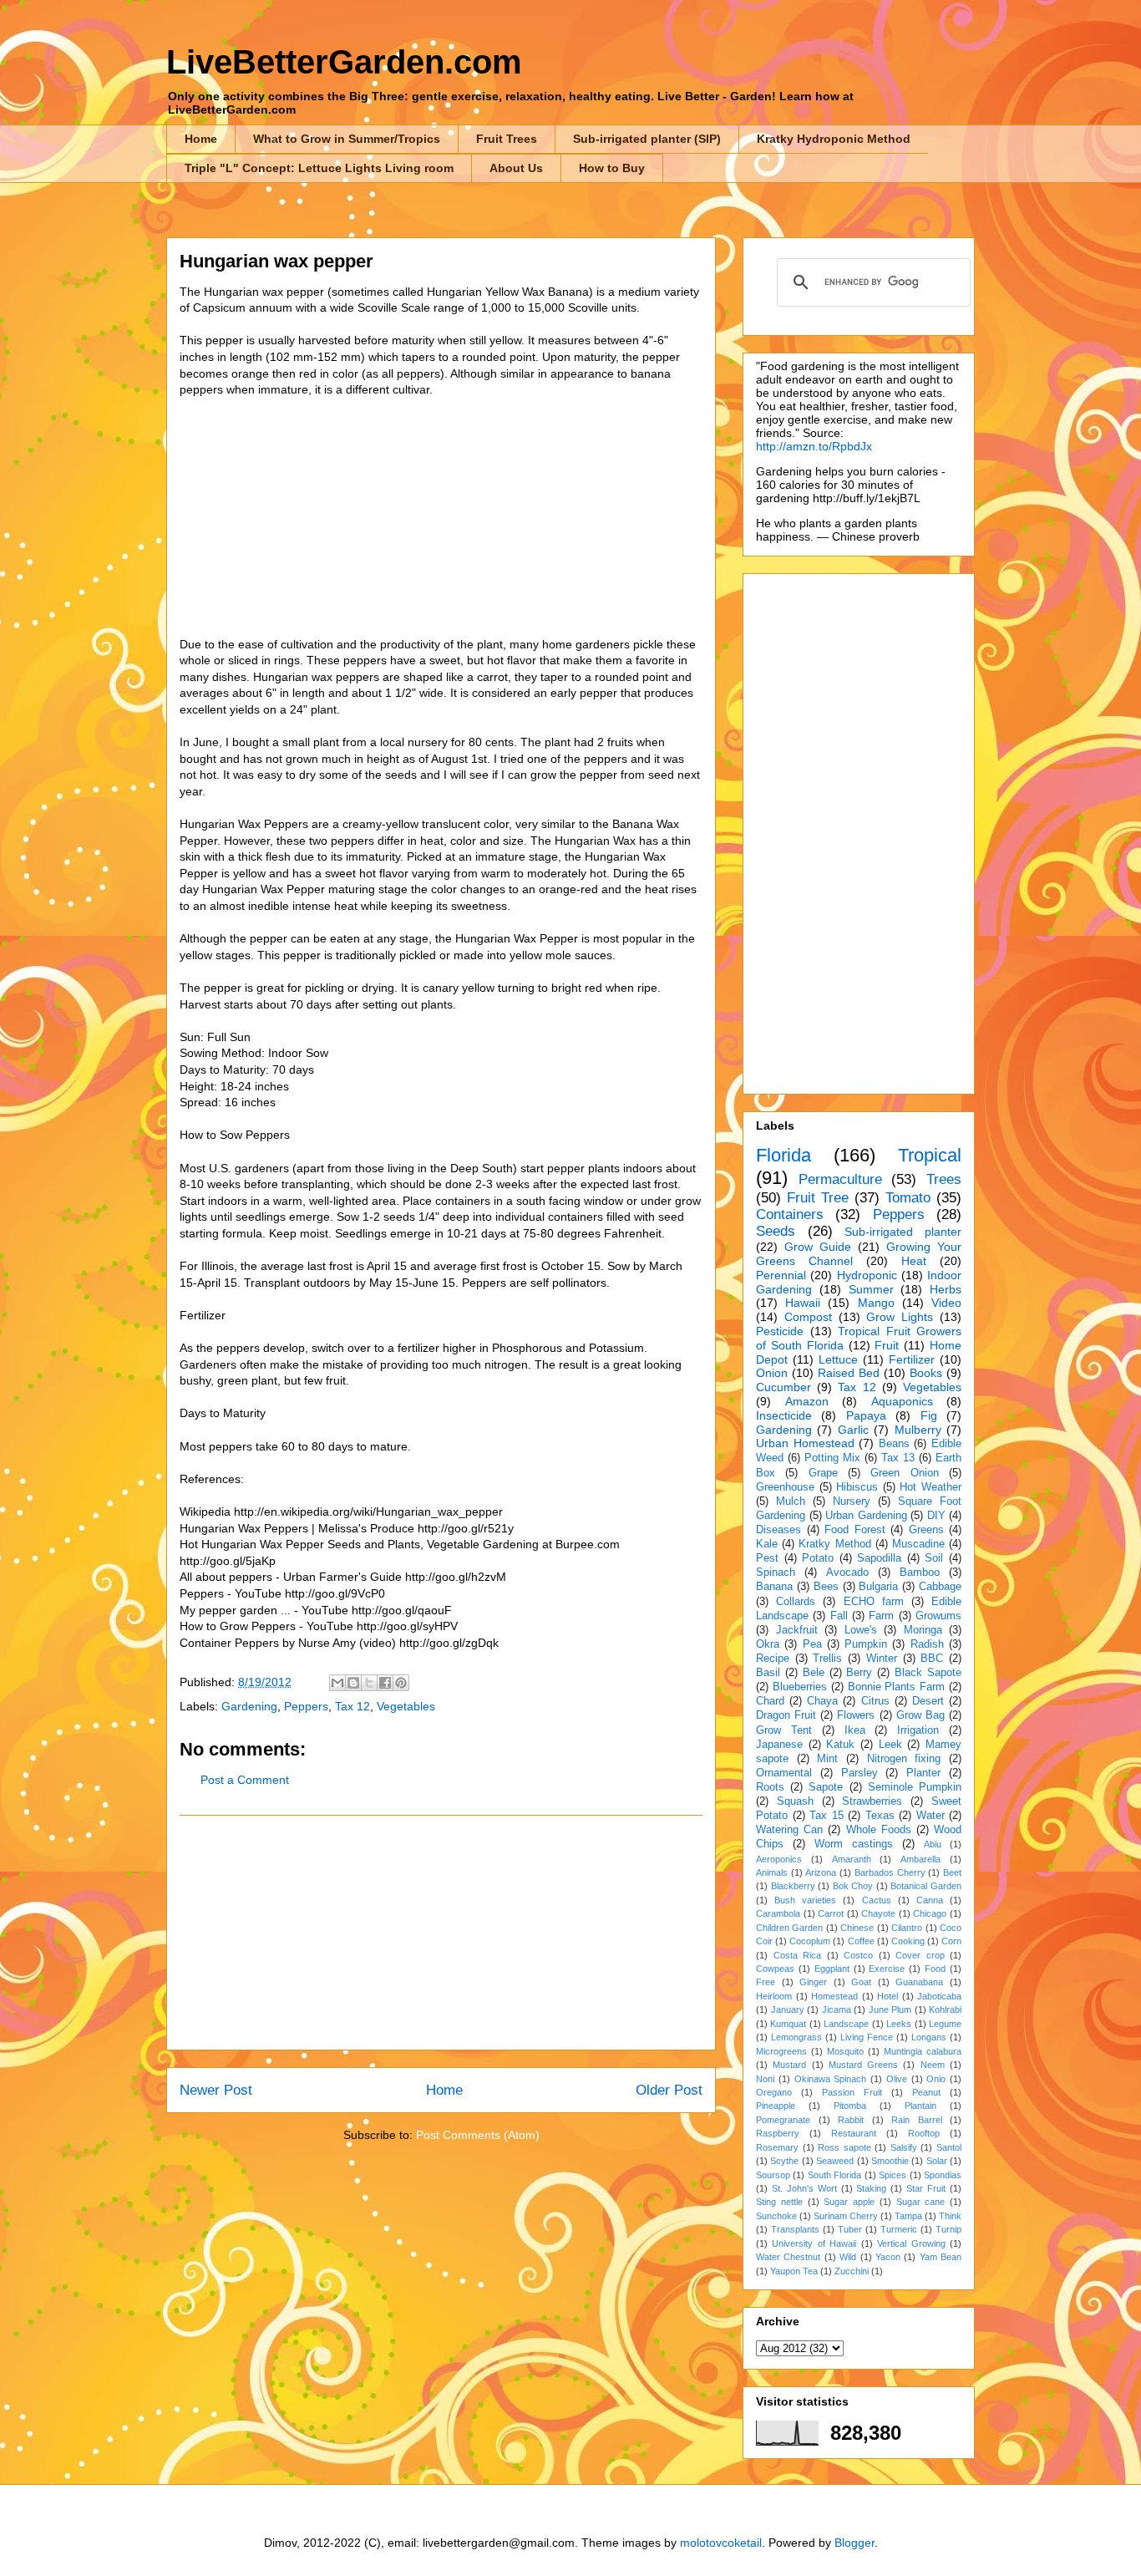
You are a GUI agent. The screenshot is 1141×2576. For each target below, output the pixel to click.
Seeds (776, 1231)
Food (935, 1969)
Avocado (847, 1573)
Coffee (861, 1941)
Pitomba (850, 2106)
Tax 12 (352, 1706)
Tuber (850, 2229)
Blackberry (793, 1886)
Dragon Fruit (786, 1715)
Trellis (827, 1659)
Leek (890, 1745)
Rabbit (851, 2120)
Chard (770, 1701)
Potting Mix (832, 1458)
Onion (772, 1373)
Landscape (846, 2024)
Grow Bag (920, 1715)
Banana (774, 1587)
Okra (768, 1644)
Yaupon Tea (794, 2271)
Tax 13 (898, 1458)
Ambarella (920, 1859)
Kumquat (788, 2024)
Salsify (904, 2147)
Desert (928, 1701)
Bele (814, 1673)
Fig (929, 1415)
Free (766, 1982)
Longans (929, 2037)
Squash (795, 1801)
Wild (848, 2257)
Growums (938, 1616)
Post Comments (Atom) (478, 2135)
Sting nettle (779, 2202)
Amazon (807, 1401)
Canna (930, 1900)
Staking (871, 2188)
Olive (897, 2079)
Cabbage (940, 1587)
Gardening (249, 1706)
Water (931, 1816)
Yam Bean (941, 2257)
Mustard (789, 2065)
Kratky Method (834, 1544)
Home (201, 139)
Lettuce (838, 1359)
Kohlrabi (945, 2009)
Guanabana (919, 1982)
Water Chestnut (788, 2257)
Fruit (887, 1345)
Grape (823, 1473)
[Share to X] (369, 1683)
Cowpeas (775, 1969)
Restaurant (854, 2133)
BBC (932, 1659)
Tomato (908, 1198)
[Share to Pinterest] (401, 1683)
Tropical (930, 1155)
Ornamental (784, 1773)
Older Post (669, 2090)
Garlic (853, 1430)
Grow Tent (784, 1730)
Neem (933, 2065)
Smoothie (890, 2161)
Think (950, 2216)
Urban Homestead (805, 1443)
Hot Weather (931, 1487)
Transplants (795, 2229)
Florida (783, 1155)
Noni (765, 2079)
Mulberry (918, 1430)
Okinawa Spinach (831, 2079)
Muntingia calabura (923, 2051)
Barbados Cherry (890, 1872)
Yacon (888, 2257)
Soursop (773, 2175)
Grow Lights (900, 1317)
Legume (945, 2024)
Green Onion (904, 1473)
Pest (767, 1558)
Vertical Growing (911, 2243)
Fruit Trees (507, 139)
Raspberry (778, 2133)
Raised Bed (849, 1373)
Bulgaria (878, 1587)
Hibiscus (857, 1487)
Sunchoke (776, 2216)
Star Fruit (926, 2188)
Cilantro (907, 1928)
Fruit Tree (818, 1198)
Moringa (923, 1630)
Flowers (856, 1715)
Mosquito (845, 2051)
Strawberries (872, 1801)
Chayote (878, 1913)
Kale (767, 1544)
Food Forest (855, 1530)
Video (946, 1303)
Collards (796, 1602)
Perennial (781, 1275)
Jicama (837, 2009)
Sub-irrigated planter (903, 1232)
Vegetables (406, 1706)
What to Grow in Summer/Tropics (347, 139)
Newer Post (216, 2090)
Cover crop (920, 1955)
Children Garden (789, 1928)
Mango (876, 1303)
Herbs (946, 1289)
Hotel (887, 1996)
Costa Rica (798, 1955)
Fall (839, 1616)
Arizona (821, 1872)
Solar (937, 2161)
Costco (858, 1955)
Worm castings (854, 1844)
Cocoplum (810, 1941)
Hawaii (803, 1303)
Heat (914, 1261)
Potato (818, 1558)
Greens (926, 1530)
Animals (772, 1872)
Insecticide (784, 1415)
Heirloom (774, 1996)
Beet (952, 1872)
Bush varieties (805, 1900)
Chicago (930, 1913)
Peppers (306, 1706)
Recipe (773, 1659)
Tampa (908, 2216)
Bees (826, 1587)
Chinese (857, 1928)
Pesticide (780, 1331)
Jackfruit (797, 1630)
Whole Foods (879, 1830)
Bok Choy (853, 1886)
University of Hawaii (814, 2243)
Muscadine (918, 1544)
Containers (790, 1214)
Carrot (831, 1913)
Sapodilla (879, 1558)
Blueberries (800, 1687)
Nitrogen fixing (904, 1759)
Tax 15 (827, 1816)
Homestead (834, 1996)
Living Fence (867, 2037)
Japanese (779, 1745)
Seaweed (835, 2161)
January (788, 2009)
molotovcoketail (721, 2543)
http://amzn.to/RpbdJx (814, 446)
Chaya (822, 1701)
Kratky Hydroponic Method (834, 139)
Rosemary (777, 2147)
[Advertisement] (441, 1933)
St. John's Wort (804, 2188)
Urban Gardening (866, 1516)
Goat (861, 1982)
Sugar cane (921, 2202)
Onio (936, 2079)
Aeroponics (779, 1859)
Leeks (899, 2024)
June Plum (890, 2009)
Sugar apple (849, 2202)
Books (926, 1373)
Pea (812, 1644)
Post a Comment (245, 1780)
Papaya (866, 1415)
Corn (951, 1941)
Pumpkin (866, 1644)
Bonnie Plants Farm (897, 1687)
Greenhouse (785, 1487)
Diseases (778, 1530)
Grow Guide (818, 1247)
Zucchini (852, 2271)
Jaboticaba (939, 1996)
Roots (770, 1787)
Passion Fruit (852, 2092)
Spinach (776, 1573)
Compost (808, 1317)
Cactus (877, 1900)
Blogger (854, 2543)
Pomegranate (783, 2120)
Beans (894, 1444)
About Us (516, 168)
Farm (881, 1616)
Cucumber (783, 1387)
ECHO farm (874, 1602)
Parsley (860, 1773)
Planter (923, 1773)
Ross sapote (844, 2147)
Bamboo (920, 1573)
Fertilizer (912, 1359)
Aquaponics (902, 1401)
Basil (768, 1673)
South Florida (834, 2175)
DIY (936, 1516)
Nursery (852, 1501)
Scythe (784, 2161)
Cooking (908, 1941)
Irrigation (918, 1730)
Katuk (840, 1745)
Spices (893, 2175)
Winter (882, 1659)
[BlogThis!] (353, 1683)
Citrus (875, 1701)
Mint (827, 1759)
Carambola (778, 1913)
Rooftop (924, 2133)
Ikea (855, 1730)
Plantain (920, 2106)
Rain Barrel (917, 2120)
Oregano (774, 2092)
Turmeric (899, 2229)
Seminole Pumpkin (915, 1787)
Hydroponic (867, 1275)
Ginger (813, 1982)
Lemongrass (796, 2037)
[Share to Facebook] (385, 1683)
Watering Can (789, 1830)
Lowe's (861, 1630)
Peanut (926, 2092)
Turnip (948, 2229)
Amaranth (852, 1859)
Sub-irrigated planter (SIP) (647, 139)
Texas (880, 1816)
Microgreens (781, 2051)
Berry (859, 1673)
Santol (949, 2147)
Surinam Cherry (846, 2216)
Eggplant (832, 1969)
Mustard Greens (863, 2065)
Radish (927, 1644)
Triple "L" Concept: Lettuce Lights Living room (319, 168)
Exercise (887, 1969)
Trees (944, 1179)
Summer (871, 1289)
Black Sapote (928, 1673)
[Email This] (337, 1683)
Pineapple (776, 2106)
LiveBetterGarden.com (344, 62)
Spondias (943, 2175)
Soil (934, 1558)
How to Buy (612, 168)
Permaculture (840, 1179)
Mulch (791, 1501)
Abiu (933, 1844)
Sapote (826, 1787)
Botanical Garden (926, 1886)
